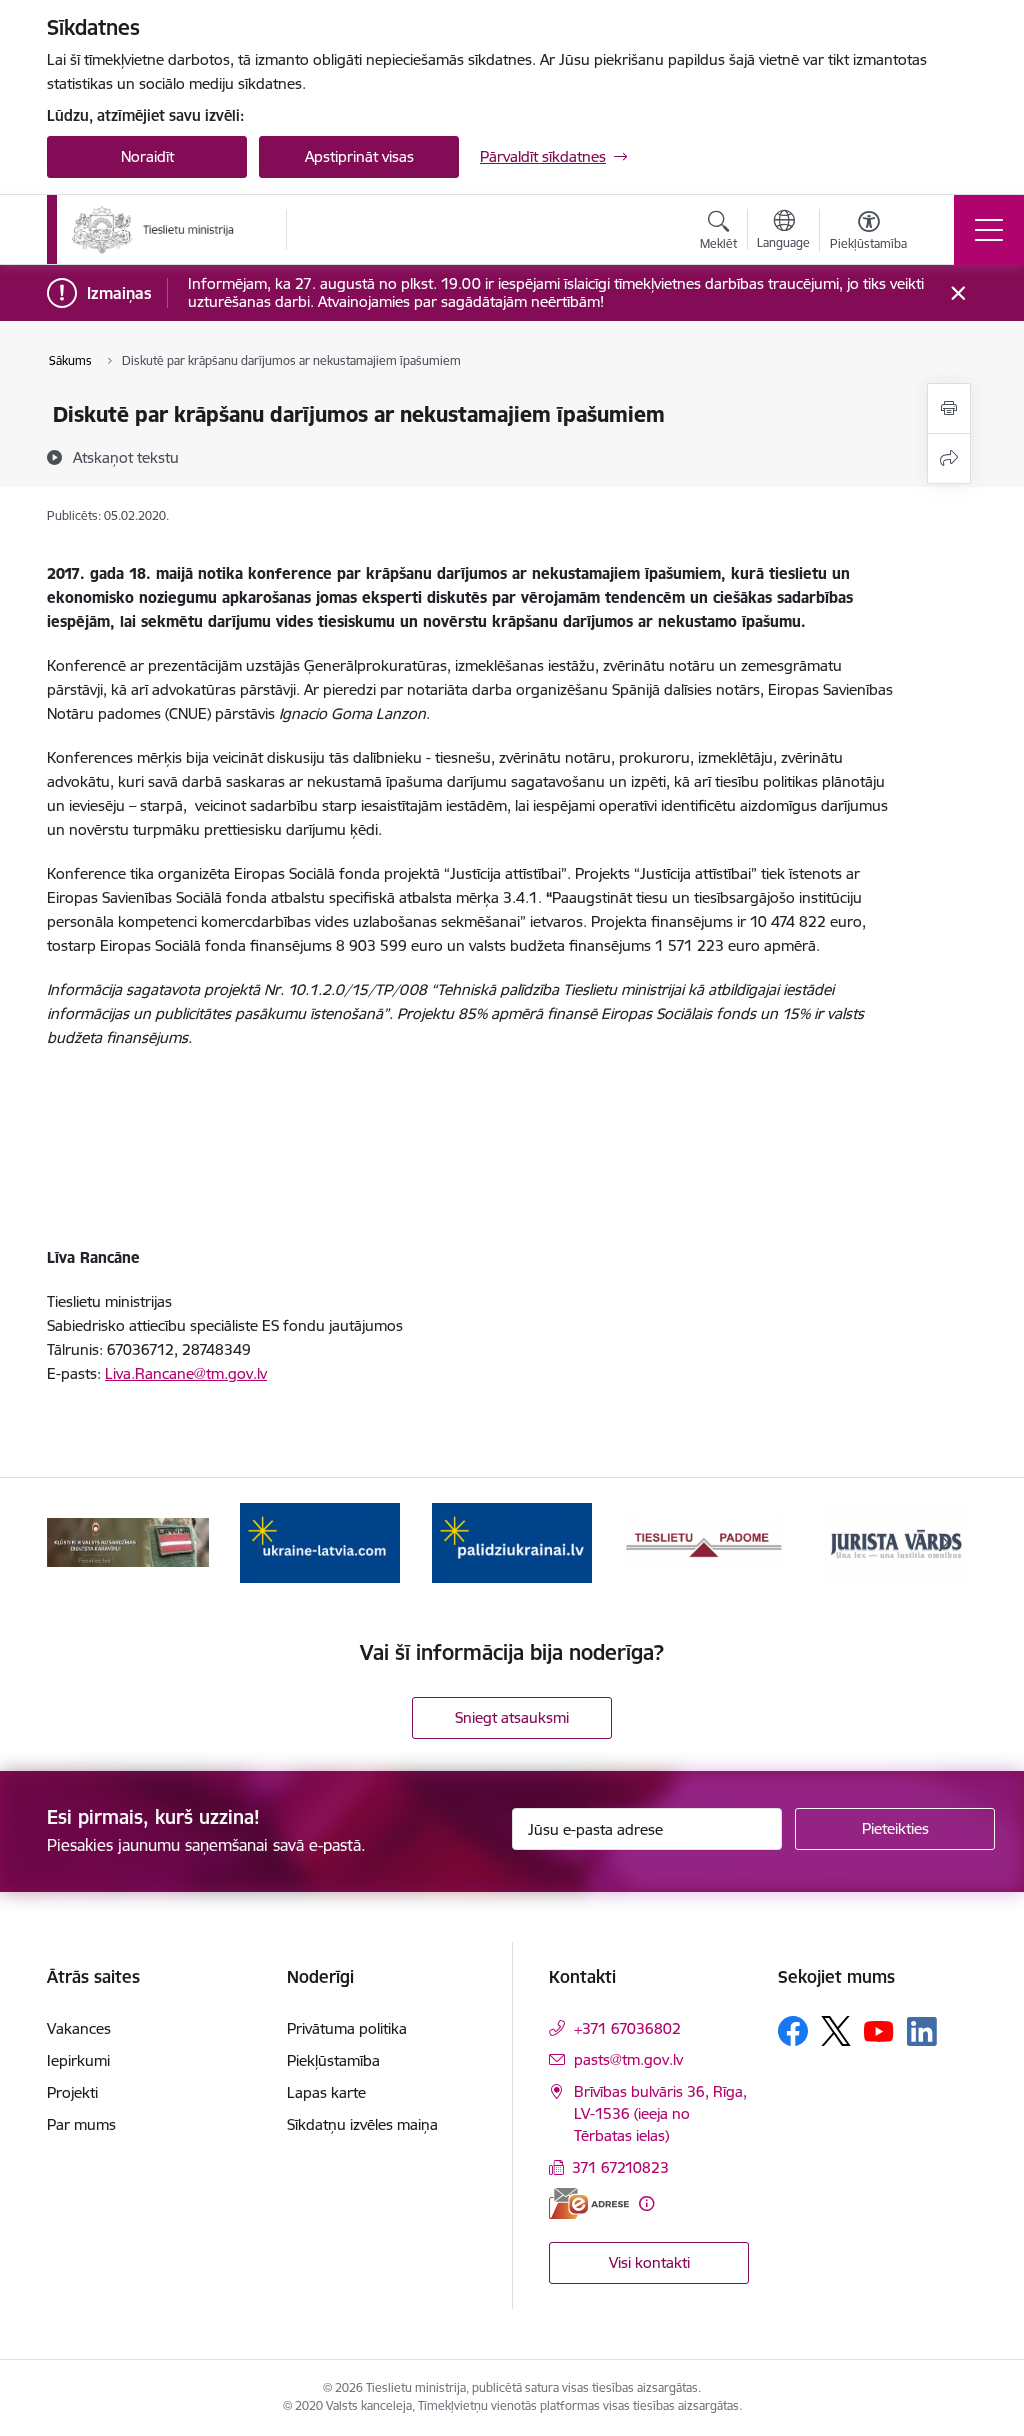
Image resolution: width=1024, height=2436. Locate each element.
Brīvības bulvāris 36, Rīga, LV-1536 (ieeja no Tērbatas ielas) (660, 2113)
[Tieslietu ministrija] (153, 230)
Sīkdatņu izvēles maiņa (362, 2124)
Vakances (79, 2028)
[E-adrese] (589, 2203)
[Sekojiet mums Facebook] (793, 2031)
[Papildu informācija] (646, 2203)
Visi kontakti (649, 2262)
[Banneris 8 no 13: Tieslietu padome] (704, 1541)
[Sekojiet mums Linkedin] (922, 2032)
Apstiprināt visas (359, 156)
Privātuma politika (347, 2028)
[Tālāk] (944, 1543)
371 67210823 (620, 2167)
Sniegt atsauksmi (512, 1717)
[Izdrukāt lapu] (949, 408)
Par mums (81, 2124)
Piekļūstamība (333, 2060)
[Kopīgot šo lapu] (949, 458)
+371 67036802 (627, 2028)
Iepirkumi (78, 2060)
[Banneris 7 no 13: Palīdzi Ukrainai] (512, 1541)
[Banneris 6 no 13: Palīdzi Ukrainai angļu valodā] (320, 1541)
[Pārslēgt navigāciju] (989, 230)
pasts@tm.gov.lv (628, 2059)
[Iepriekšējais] (80, 1543)
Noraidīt (147, 156)
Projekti (72, 2092)
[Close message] (958, 293)
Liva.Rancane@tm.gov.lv (186, 1373)
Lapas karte (326, 2092)
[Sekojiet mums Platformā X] (836, 2031)
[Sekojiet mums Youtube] (879, 2030)
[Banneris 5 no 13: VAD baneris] (128, 1541)
